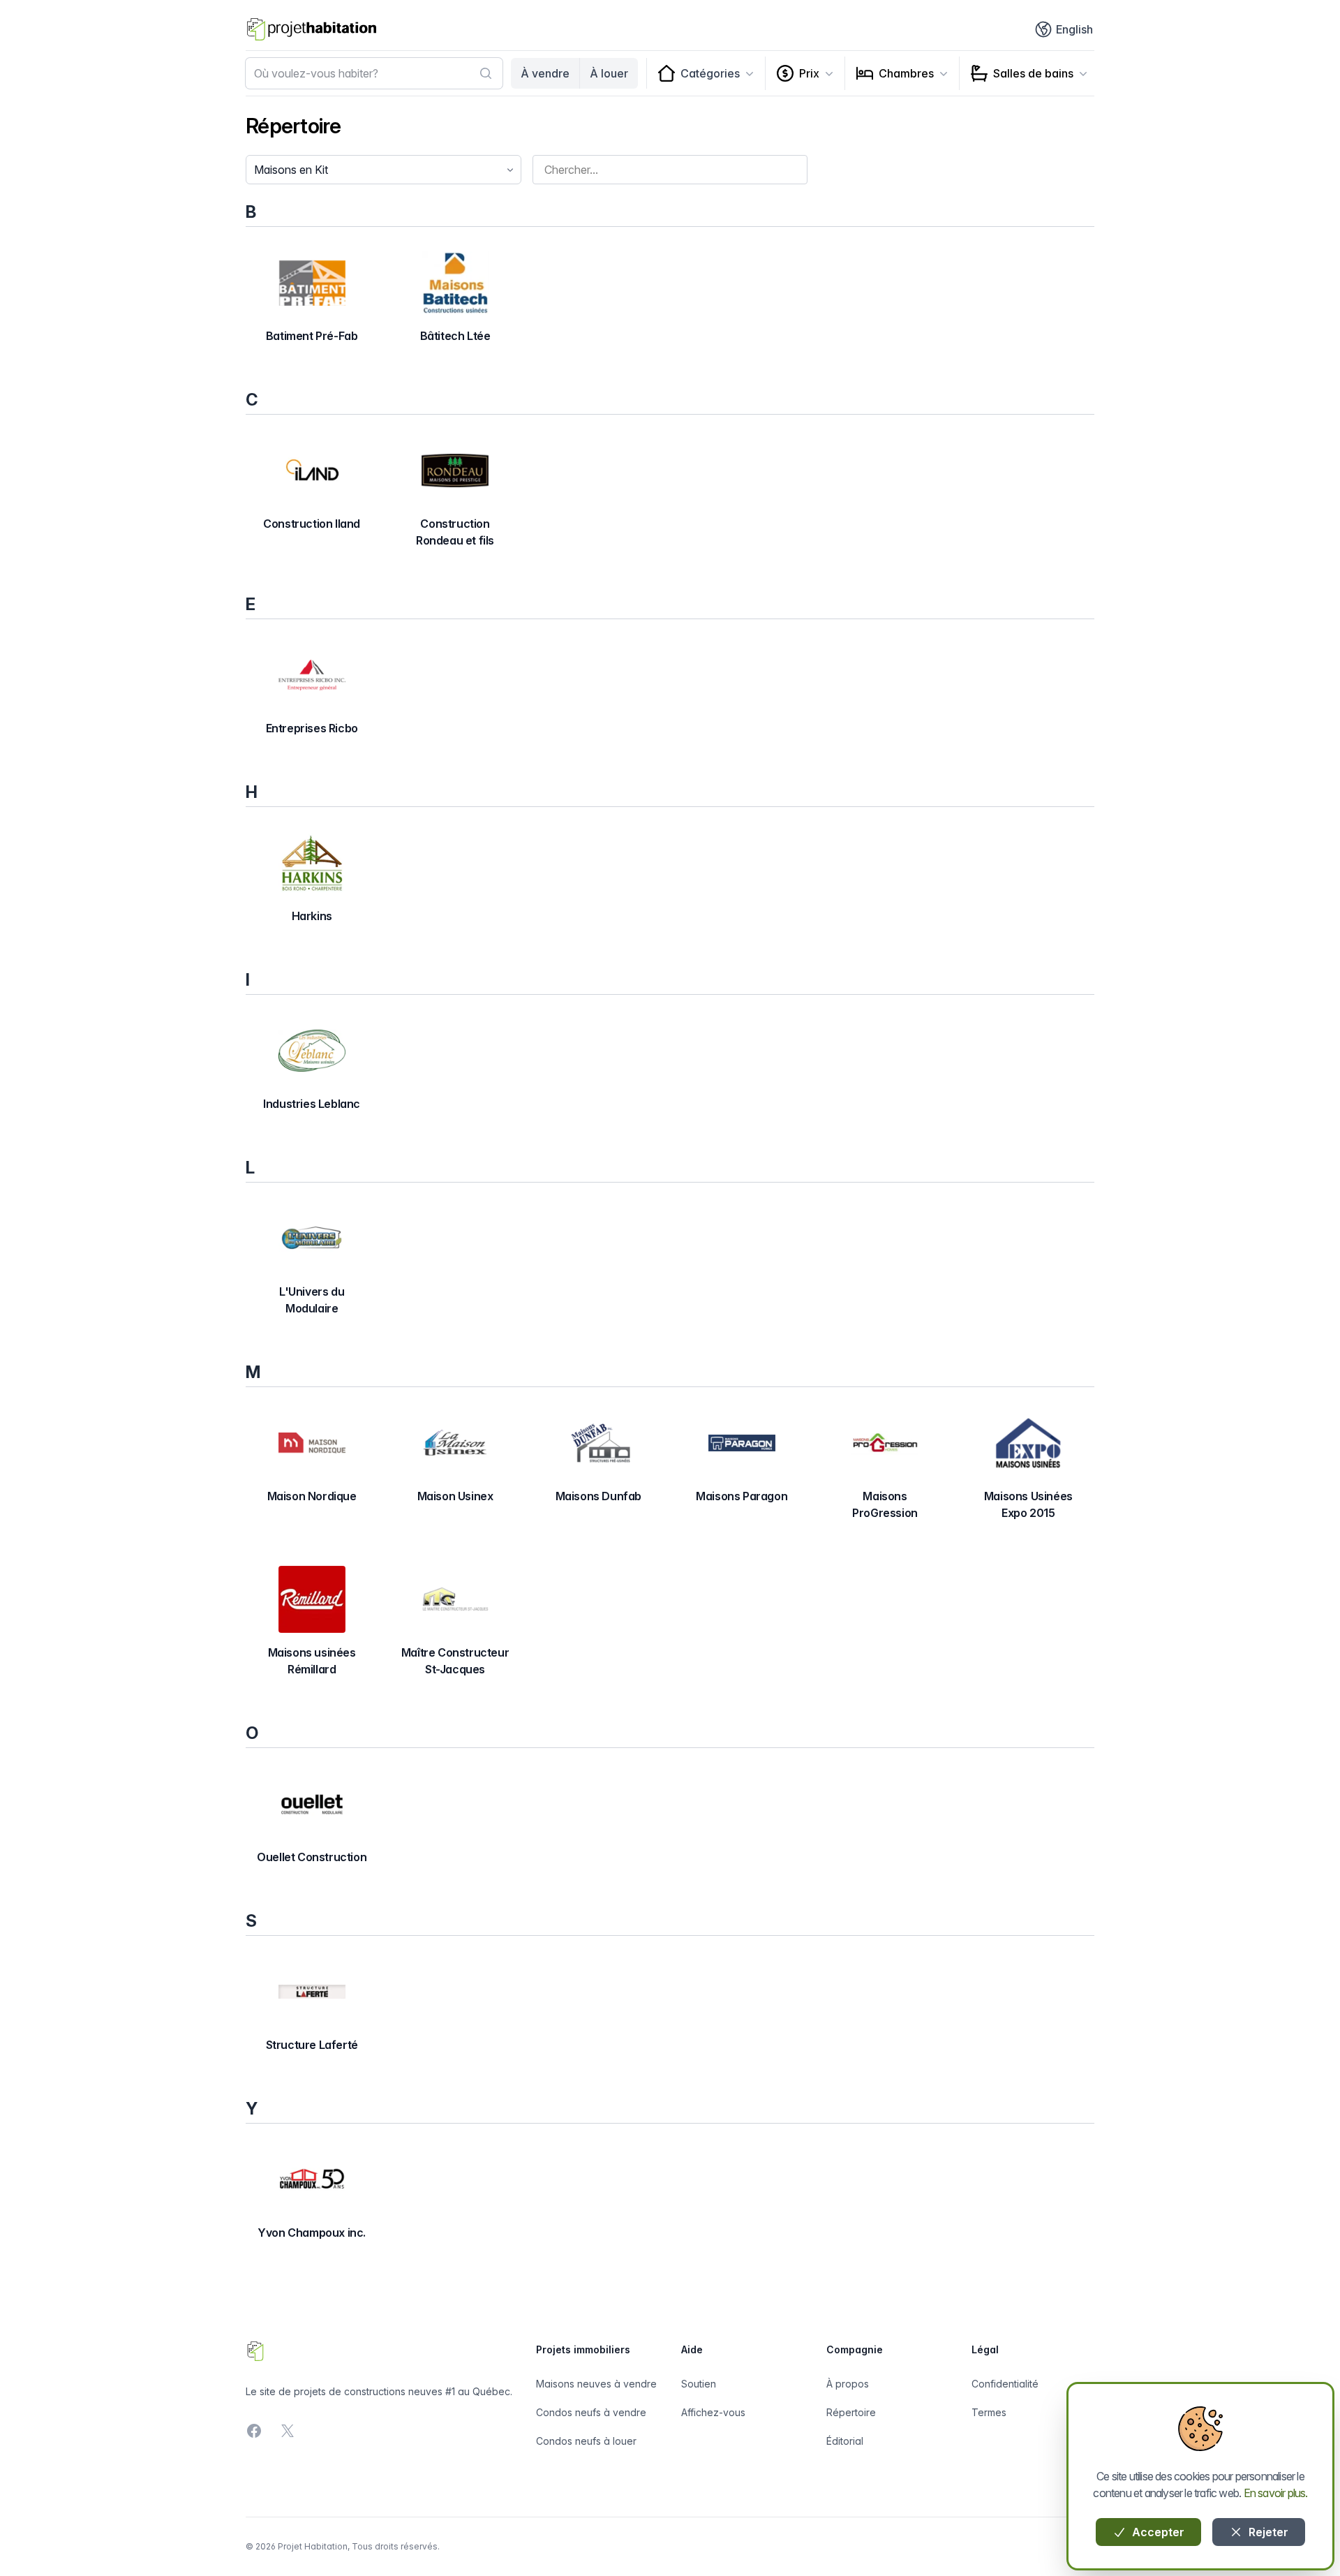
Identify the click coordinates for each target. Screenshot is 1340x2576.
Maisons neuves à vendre (596, 2384)
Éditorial (845, 2441)
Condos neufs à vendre (591, 2412)
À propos (848, 2384)
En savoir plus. (1276, 2493)
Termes (989, 2412)
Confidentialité (1005, 2384)
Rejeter (1267, 2532)
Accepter (1157, 2532)
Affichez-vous (713, 2412)
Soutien (699, 2384)
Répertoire (851, 2412)
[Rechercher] (486, 73)
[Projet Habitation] (312, 29)
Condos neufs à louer (586, 2441)
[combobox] (374, 73)
